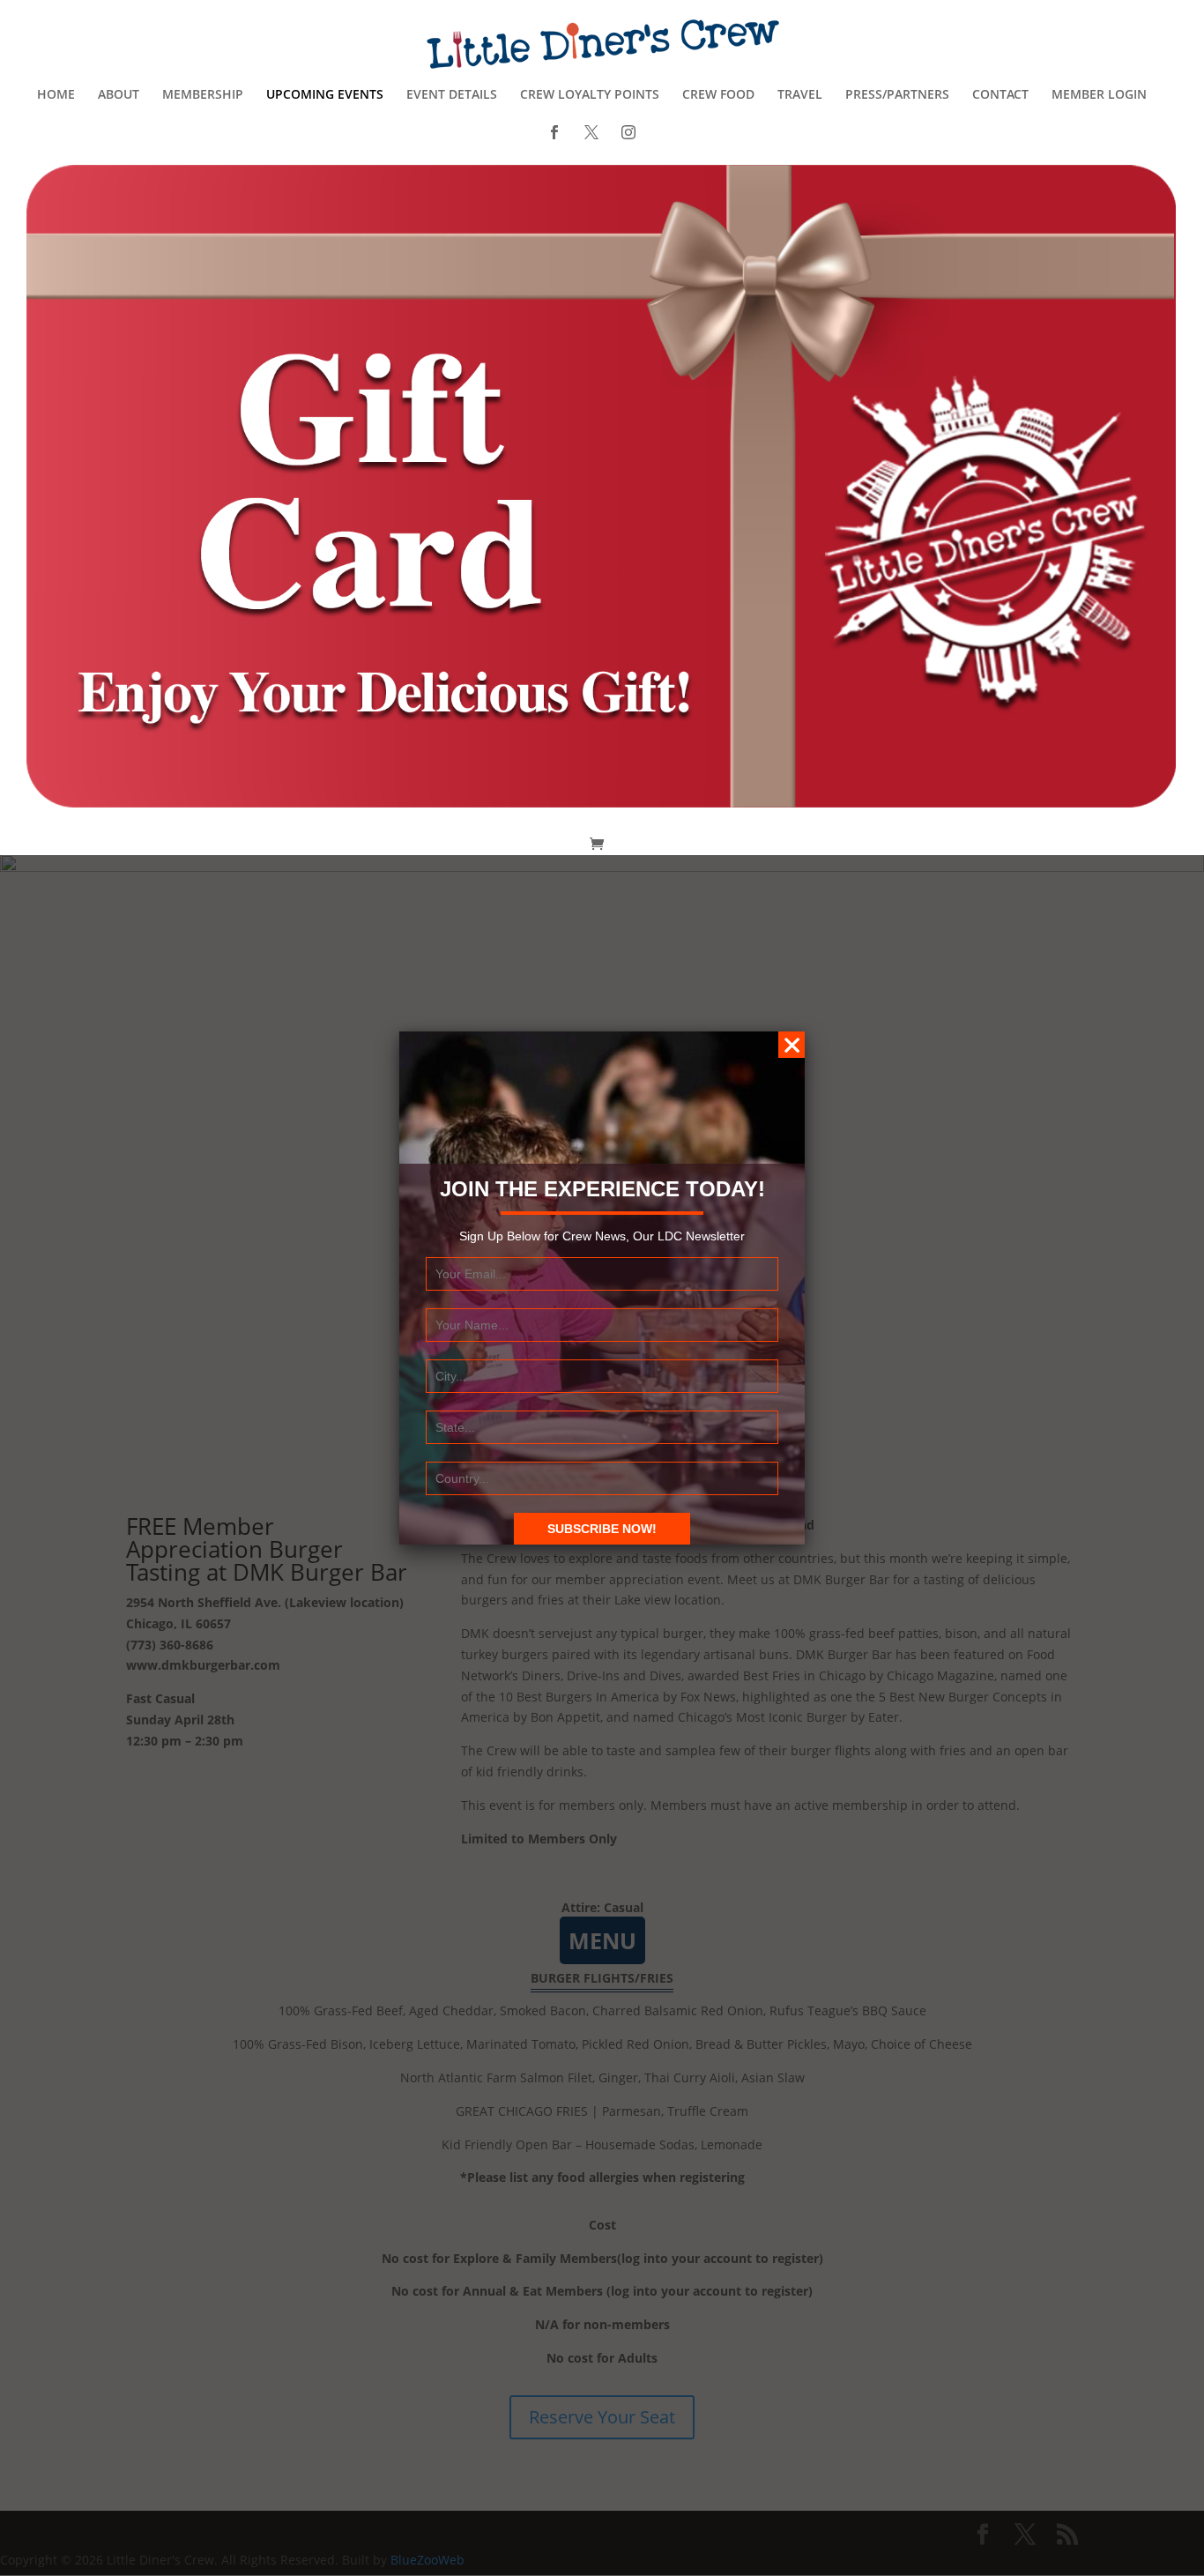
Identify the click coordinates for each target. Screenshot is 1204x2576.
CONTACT (1000, 95)
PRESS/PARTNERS (897, 95)
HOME (56, 95)
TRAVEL (800, 95)
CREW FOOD (718, 95)
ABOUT (119, 95)
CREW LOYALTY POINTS (590, 95)
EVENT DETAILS (452, 95)
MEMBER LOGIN (1099, 95)
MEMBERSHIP (203, 95)
